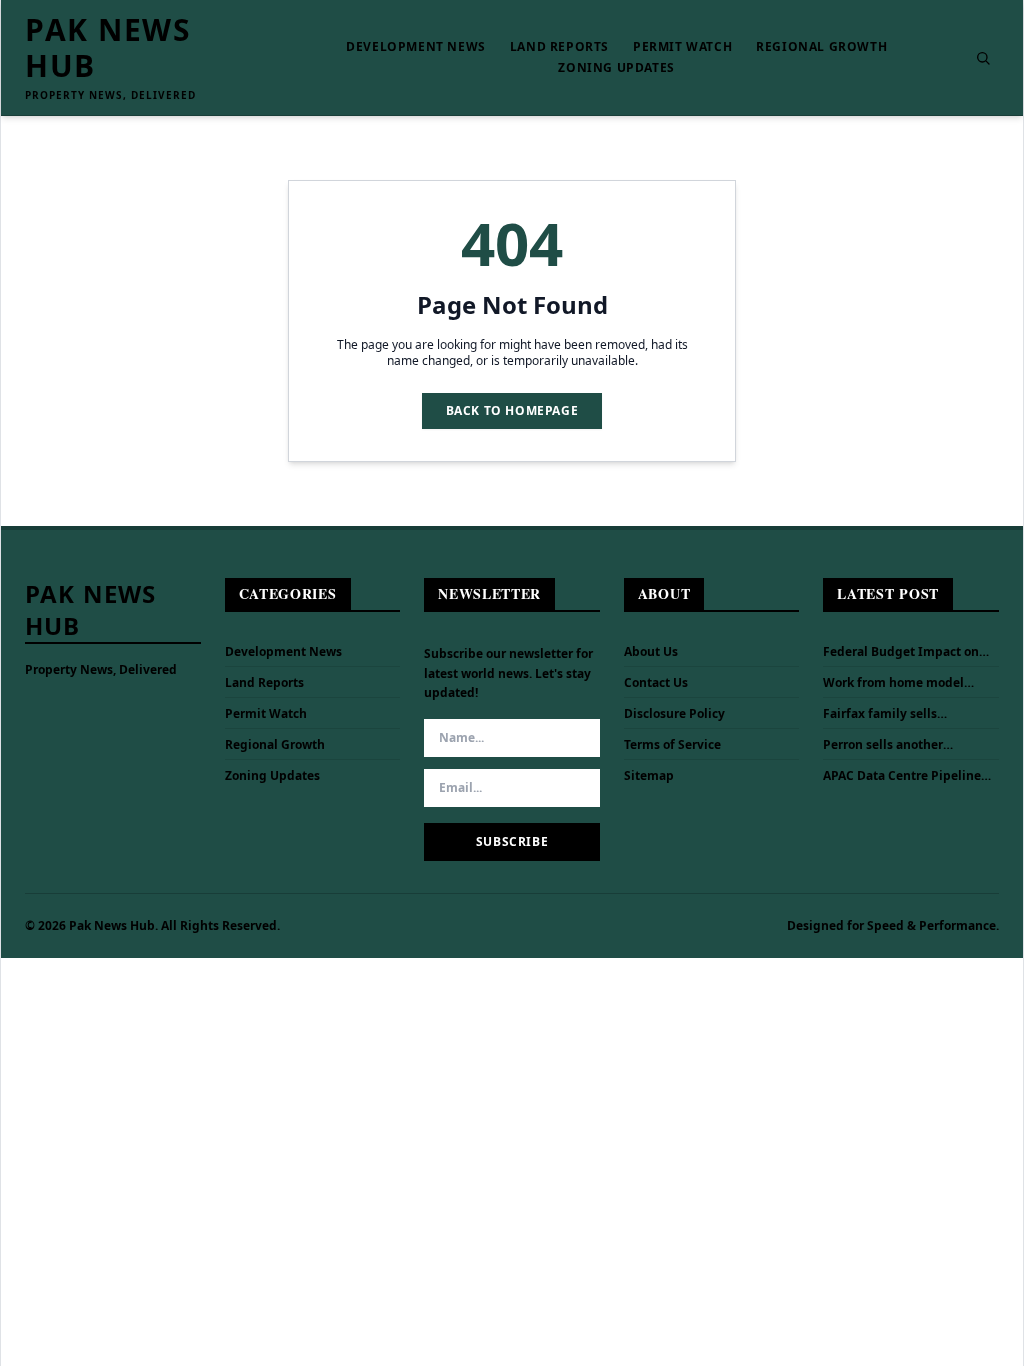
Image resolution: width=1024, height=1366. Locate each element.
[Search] (983, 58)
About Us (651, 651)
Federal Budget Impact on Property (901, 652)
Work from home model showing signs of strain (893, 683)
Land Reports (559, 47)
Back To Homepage (512, 410)
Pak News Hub (108, 48)
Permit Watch (682, 47)
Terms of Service (672, 744)
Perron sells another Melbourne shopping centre (906, 745)
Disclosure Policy (674, 713)
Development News (416, 47)
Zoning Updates (616, 68)
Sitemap (649, 775)
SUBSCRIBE (512, 841)
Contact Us (656, 682)
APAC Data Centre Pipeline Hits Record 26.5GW (902, 776)
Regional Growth (821, 47)
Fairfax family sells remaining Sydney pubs (894, 714)
